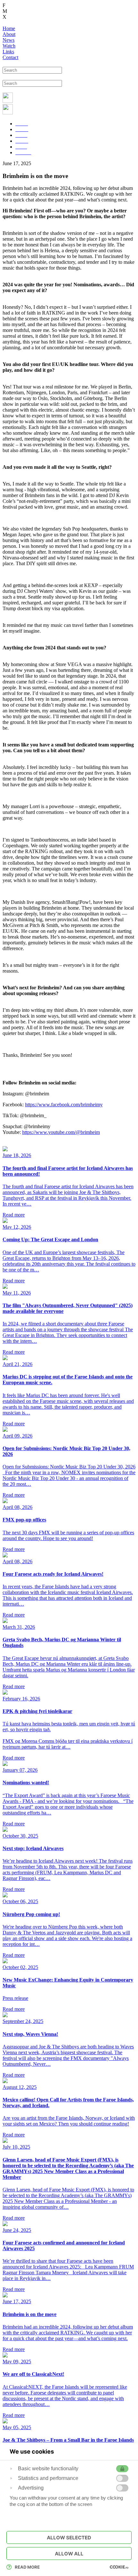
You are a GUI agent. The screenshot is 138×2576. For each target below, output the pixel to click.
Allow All (69, 2554)
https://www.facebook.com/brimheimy (64, 1105)
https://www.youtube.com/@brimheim (61, 1132)
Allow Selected (69, 2538)
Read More (27, 2567)
